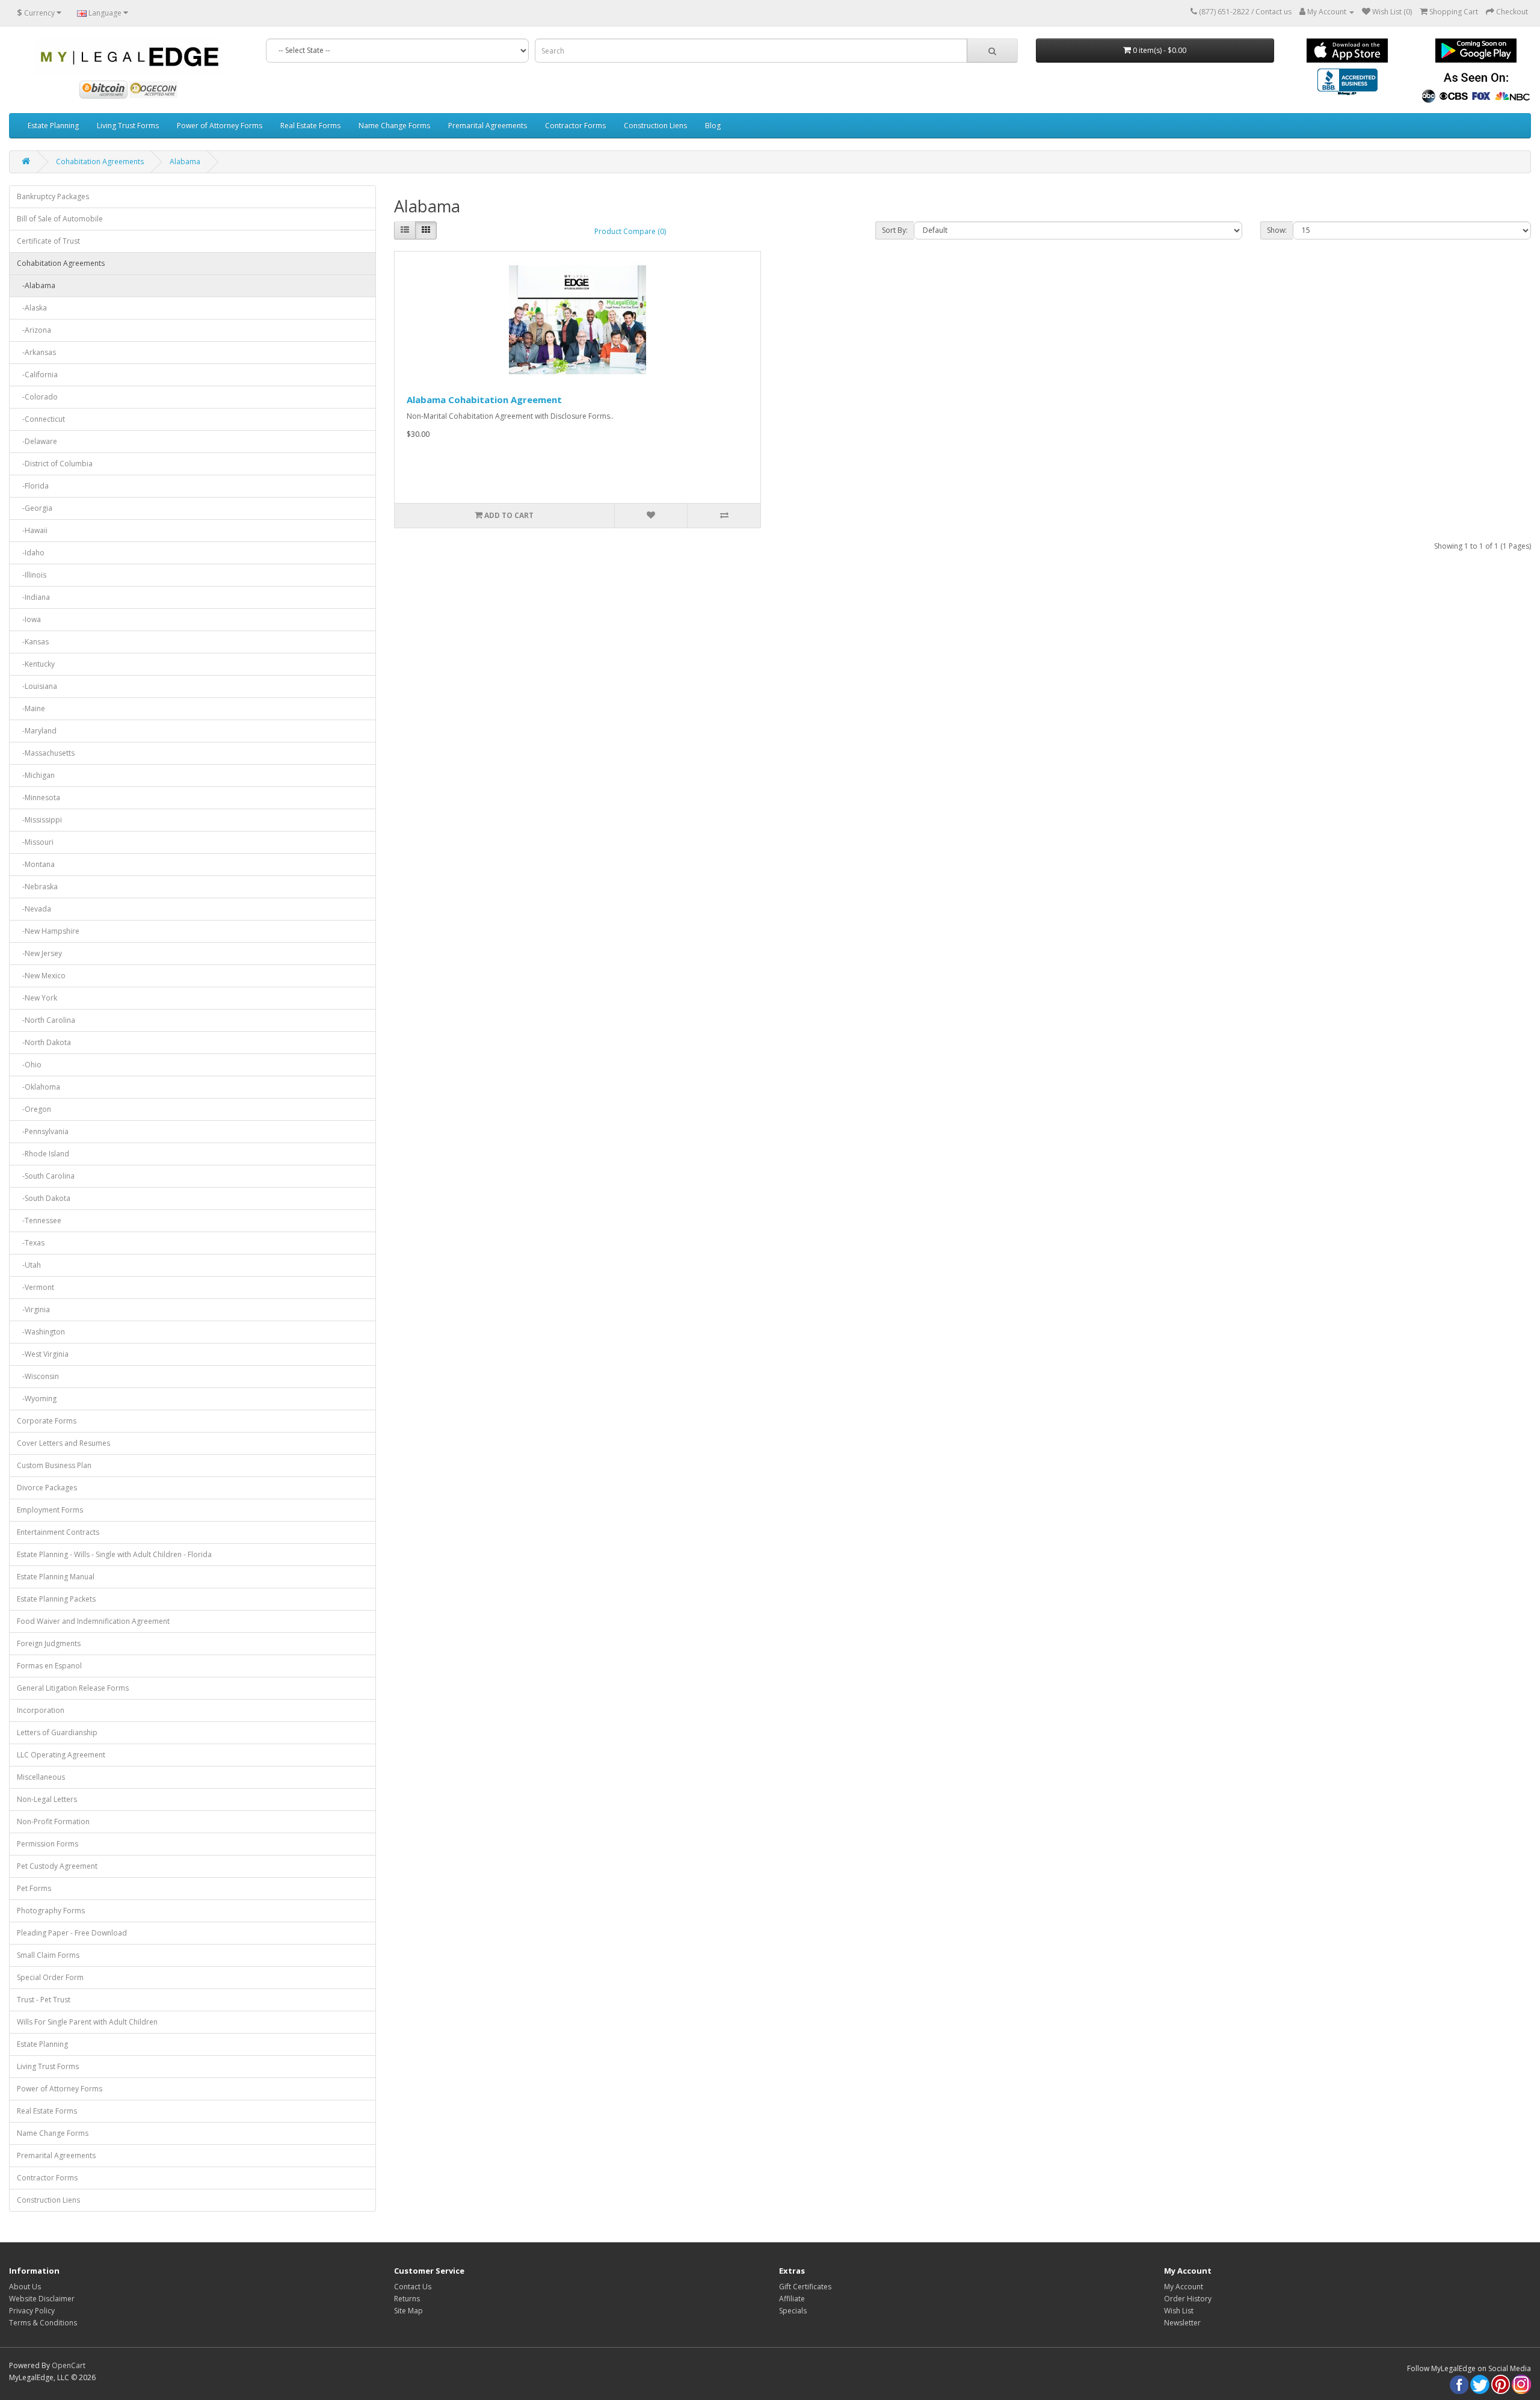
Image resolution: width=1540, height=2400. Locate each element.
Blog (713, 125)
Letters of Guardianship (57, 1732)
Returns (407, 2299)
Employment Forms (50, 1510)
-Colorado (37, 397)
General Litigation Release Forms (73, 1688)
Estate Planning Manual (56, 1577)
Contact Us (413, 2287)
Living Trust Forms (128, 125)
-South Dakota (44, 1198)
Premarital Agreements (488, 125)
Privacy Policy (32, 2311)
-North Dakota (44, 1042)
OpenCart (69, 2365)
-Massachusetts (46, 753)
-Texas (31, 1243)
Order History (1188, 2299)
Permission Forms (48, 1844)
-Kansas (33, 642)
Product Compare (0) (630, 231)
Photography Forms (51, 1911)
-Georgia (35, 508)
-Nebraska (37, 887)
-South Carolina (46, 1176)
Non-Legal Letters (47, 1799)
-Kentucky (36, 664)
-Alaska (32, 308)
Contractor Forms (575, 125)
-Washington (41, 1332)
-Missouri (35, 842)
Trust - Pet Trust (44, 2000)
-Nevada (34, 909)
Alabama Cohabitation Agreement (484, 399)
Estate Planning (53, 125)
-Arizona (34, 330)
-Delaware (37, 441)
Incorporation (41, 1710)
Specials (793, 2311)
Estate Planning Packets (56, 1599)
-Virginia (33, 1310)
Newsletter (1182, 2323)
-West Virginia (43, 1354)
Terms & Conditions (43, 2323)
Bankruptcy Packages (53, 196)
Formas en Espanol (49, 1666)
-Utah (29, 1265)
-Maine (31, 708)
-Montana (36, 864)
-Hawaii (32, 530)
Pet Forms (34, 1888)
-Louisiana (37, 686)
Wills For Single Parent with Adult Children (87, 2022)
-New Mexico (41, 976)
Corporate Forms (47, 1421)
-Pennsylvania (43, 1131)
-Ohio (29, 1065)
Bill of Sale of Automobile (60, 219)
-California (37, 375)
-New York (37, 998)
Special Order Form (50, 1977)
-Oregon (34, 1109)
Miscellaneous (41, 1777)
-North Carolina (46, 1020)
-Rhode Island (43, 1154)
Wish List (1179, 2311)
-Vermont (35, 1287)
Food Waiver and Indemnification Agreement (93, 1621)
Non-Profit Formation (53, 1822)
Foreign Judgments (49, 1643)
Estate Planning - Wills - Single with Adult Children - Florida (114, 1554)
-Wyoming (37, 1399)
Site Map (408, 2311)
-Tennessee (39, 1220)
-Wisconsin (38, 1376)
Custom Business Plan (54, 1465)
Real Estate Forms (310, 125)
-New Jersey (39, 953)
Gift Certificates (805, 2287)
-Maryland (37, 731)
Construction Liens (655, 125)
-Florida (33, 486)
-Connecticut (41, 419)
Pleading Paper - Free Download (72, 1933)
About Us (25, 2287)
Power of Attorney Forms (220, 125)
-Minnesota (38, 797)
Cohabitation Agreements (100, 162)
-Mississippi (39, 820)
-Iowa (29, 619)
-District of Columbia (55, 464)
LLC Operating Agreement (61, 1755)
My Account (1184, 2287)
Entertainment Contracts (58, 1532)
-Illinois (32, 575)
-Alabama (36, 285)
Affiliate (792, 2299)
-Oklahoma (38, 1087)
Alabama (185, 162)
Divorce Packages (47, 1488)
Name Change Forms (394, 125)
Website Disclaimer (42, 2299)
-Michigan (36, 775)
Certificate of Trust (48, 241)
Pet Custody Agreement (57, 1866)
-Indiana (33, 597)
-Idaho (31, 553)
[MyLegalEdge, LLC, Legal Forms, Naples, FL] (1347, 83)
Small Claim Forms (48, 1955)
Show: (1277, 230)
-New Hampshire (48, 931)
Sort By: (895, 230)
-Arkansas (36, 352)
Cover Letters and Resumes (63, 1443)
